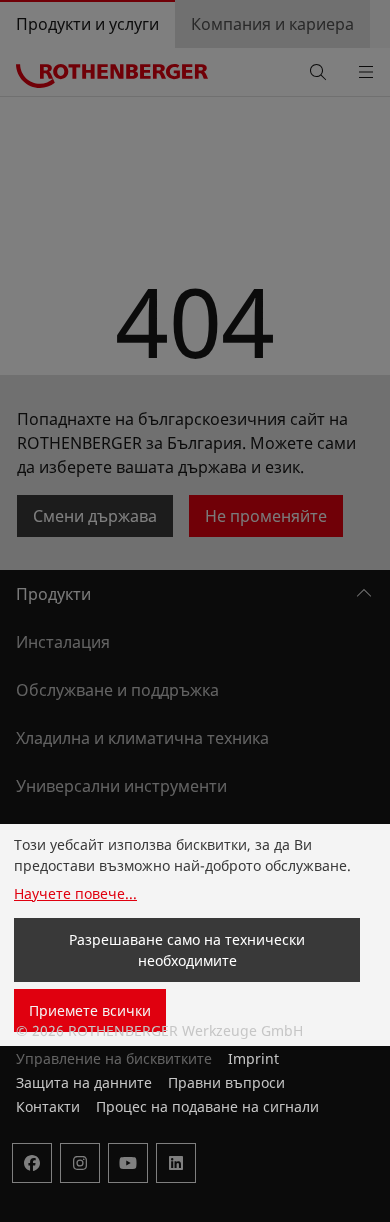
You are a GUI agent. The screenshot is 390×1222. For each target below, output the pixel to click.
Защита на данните (84, 1082)
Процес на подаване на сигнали (207, 1106)
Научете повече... (75, 893)
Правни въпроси (226, 1082)
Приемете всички (90, 1010)
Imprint (253, 1058)
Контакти (48, 1106)
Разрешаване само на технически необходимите (187, 950)
